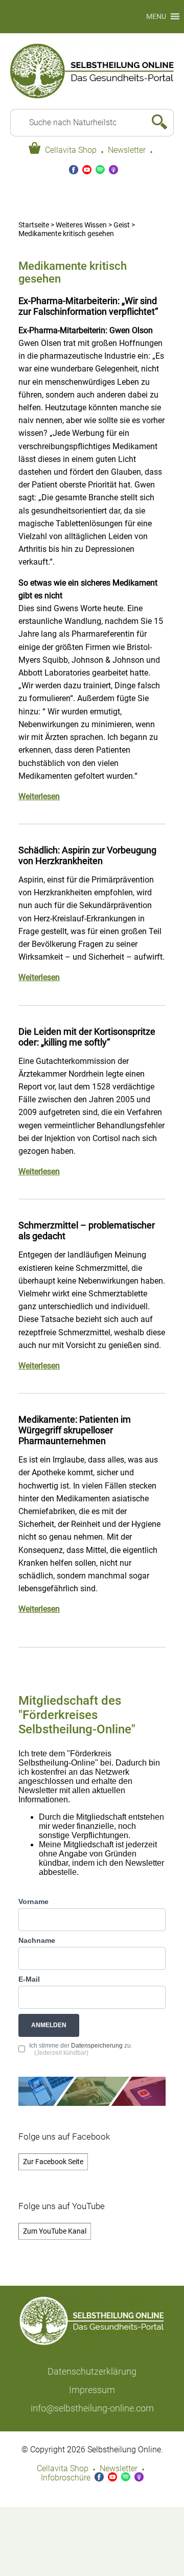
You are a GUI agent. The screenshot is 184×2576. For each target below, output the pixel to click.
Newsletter (127, 150)
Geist (122, 225)
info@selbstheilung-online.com (92, 2408)
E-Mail (29, 1979)
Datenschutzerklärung (92, 2371)
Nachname (37, 1940)
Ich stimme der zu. (81, 2049)
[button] (156, 17)
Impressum (92, 2390)
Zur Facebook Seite (53, 2162)
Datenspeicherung (97, 2046)
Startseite (34, 225)
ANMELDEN (49, 2025)
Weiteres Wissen (81, 225)
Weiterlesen (39, 797)
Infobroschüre (66, 2478)
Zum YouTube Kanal (55, 2231)
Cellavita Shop (71, 150)
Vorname (33, 1901)
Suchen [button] (155, 123)
